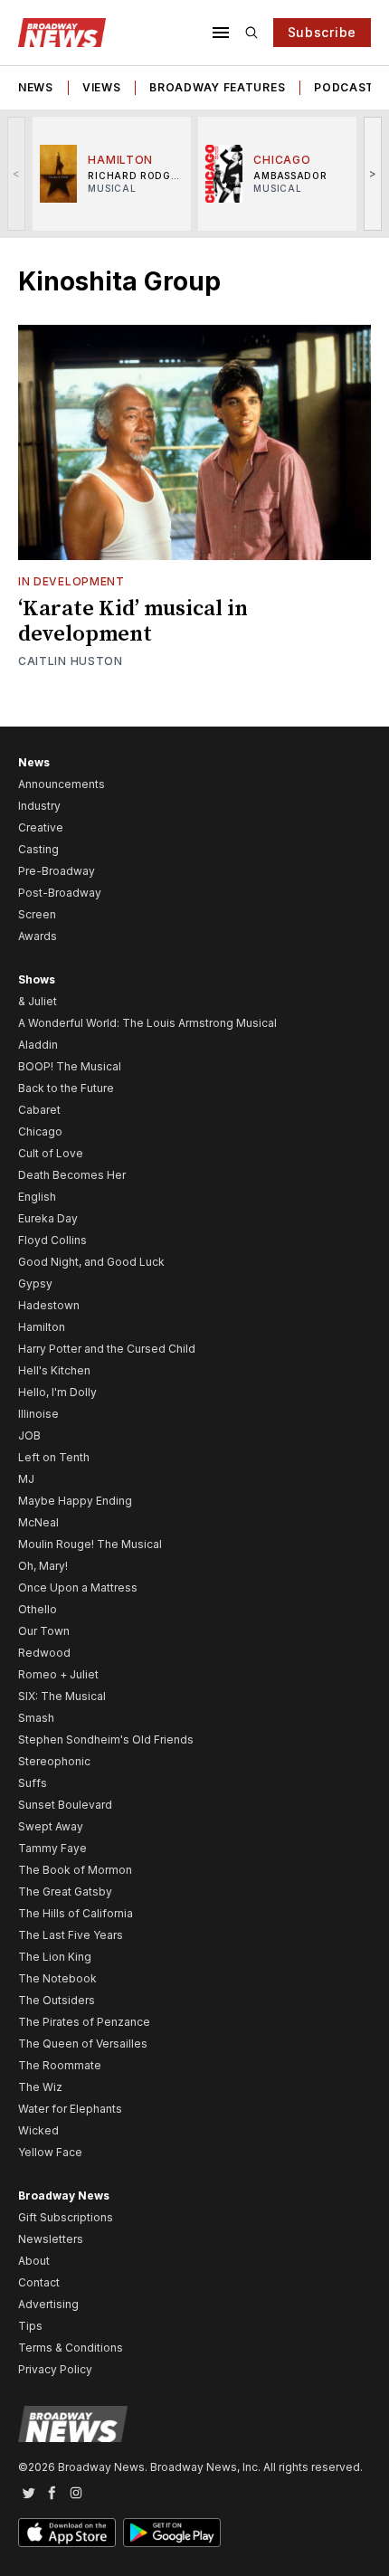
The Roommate (60, 2065)
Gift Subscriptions (66, 2217)
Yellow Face (50, 2152)
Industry (39, 806)
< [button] (17, 173)
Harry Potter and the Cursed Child (107, 1349)
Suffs (33, 1783)
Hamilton (42, 1327)
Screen (37, 914)
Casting (38, 849)
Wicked (38, 2130)
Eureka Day (48, 1218)
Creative (41, 827)
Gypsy (35, 1283)
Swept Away (51, 1826)
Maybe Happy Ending (75, 1501)
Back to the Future (66, 1088)
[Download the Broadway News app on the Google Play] (172, 2533)
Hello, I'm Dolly (57, 1392)
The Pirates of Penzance (84, 2022)
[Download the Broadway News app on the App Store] (67, 2533)
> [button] (373, 173)
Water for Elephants (70, 2109)
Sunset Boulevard (65, 1805)
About (34, 2261)
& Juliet (38, 1001)
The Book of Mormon (75, 1870)
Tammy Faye (52, 1848)
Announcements (62, 784)
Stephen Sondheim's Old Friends (106, 1740)
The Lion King (55, 1957)
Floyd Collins (52, 1240)
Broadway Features (217, 87)
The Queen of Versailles (83, 2044)
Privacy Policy (55, 2369)
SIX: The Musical (62, 1696)
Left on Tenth (54, 1457)
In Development (71, 581)
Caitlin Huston (71, 661)
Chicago (40, 1131)
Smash (36, 1718)
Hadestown (49, 1305)
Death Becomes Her (72, 1175)
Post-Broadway (60, 893)
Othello (38, 1609)
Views (102, 87)
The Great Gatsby (65, 1892)
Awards (38, 936)
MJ (26, 1479)
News (36, 87)
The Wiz (40, 2087)
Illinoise (38, 1414)
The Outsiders (57, 2000)
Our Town (44, 1631)
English (37, 1197)
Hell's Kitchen (54, 1370)
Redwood (44, 1653)
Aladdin (38, 1045)
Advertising (48, 2304)
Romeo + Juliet (58, 1674)
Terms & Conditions (71, 2348)
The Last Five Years (71, 1935)
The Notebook (57, 1978)
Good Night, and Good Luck (91, 1262)
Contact (39, 2282)
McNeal (38, 1522)
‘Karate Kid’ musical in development (133, 622)
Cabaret (39, 1110)
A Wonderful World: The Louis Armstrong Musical (147, 1023)
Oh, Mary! (43, 1566)
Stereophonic (54, 1761)
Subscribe (322, 32)
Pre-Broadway (57, 871)
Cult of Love (51, 1153)
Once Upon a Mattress (78, 1587)
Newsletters (51, 2239)
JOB (29, 1435)
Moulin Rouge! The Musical (90, 1544)
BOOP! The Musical (70, 1066)
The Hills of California (76, 1913)
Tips (30, 2326)
